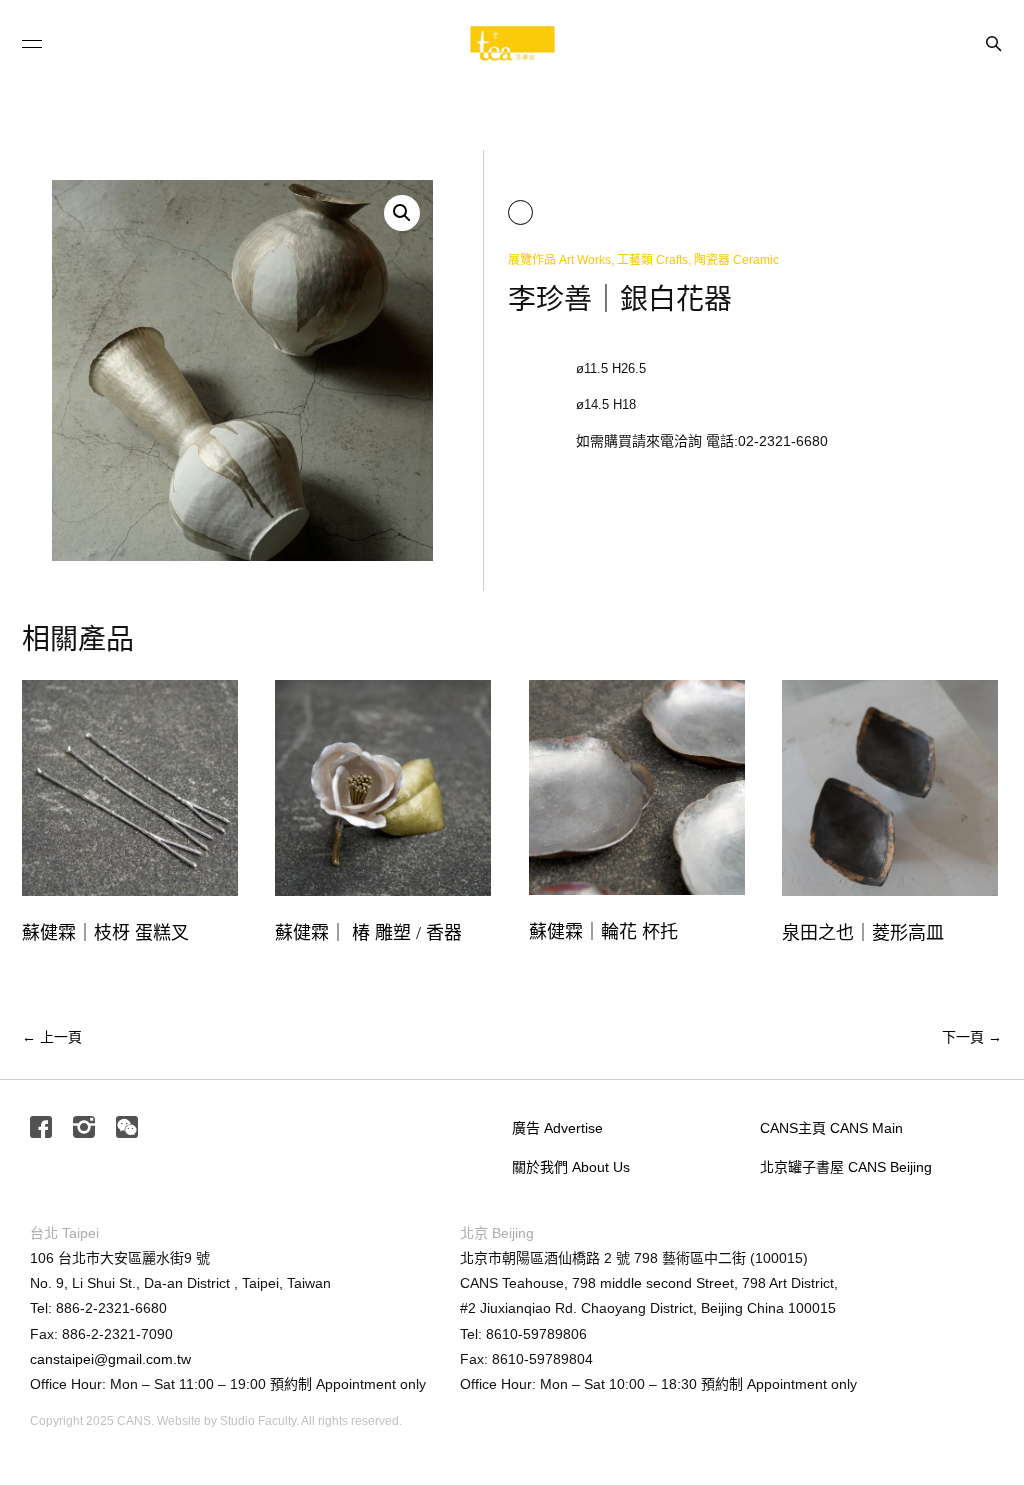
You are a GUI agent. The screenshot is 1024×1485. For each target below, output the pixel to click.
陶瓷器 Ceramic (736, 260)
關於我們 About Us (571, 1167)
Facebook (41, 1128)
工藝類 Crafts (652, 260)
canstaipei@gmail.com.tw (110, 1359)
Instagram (84, 1128)
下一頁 (972, 1037)
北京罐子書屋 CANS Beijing (846, 1167)
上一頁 (52, 1037)
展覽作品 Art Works (559, 260)
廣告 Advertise (557, 1128)
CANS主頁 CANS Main (831, 1128)
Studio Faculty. (259, 1421)
